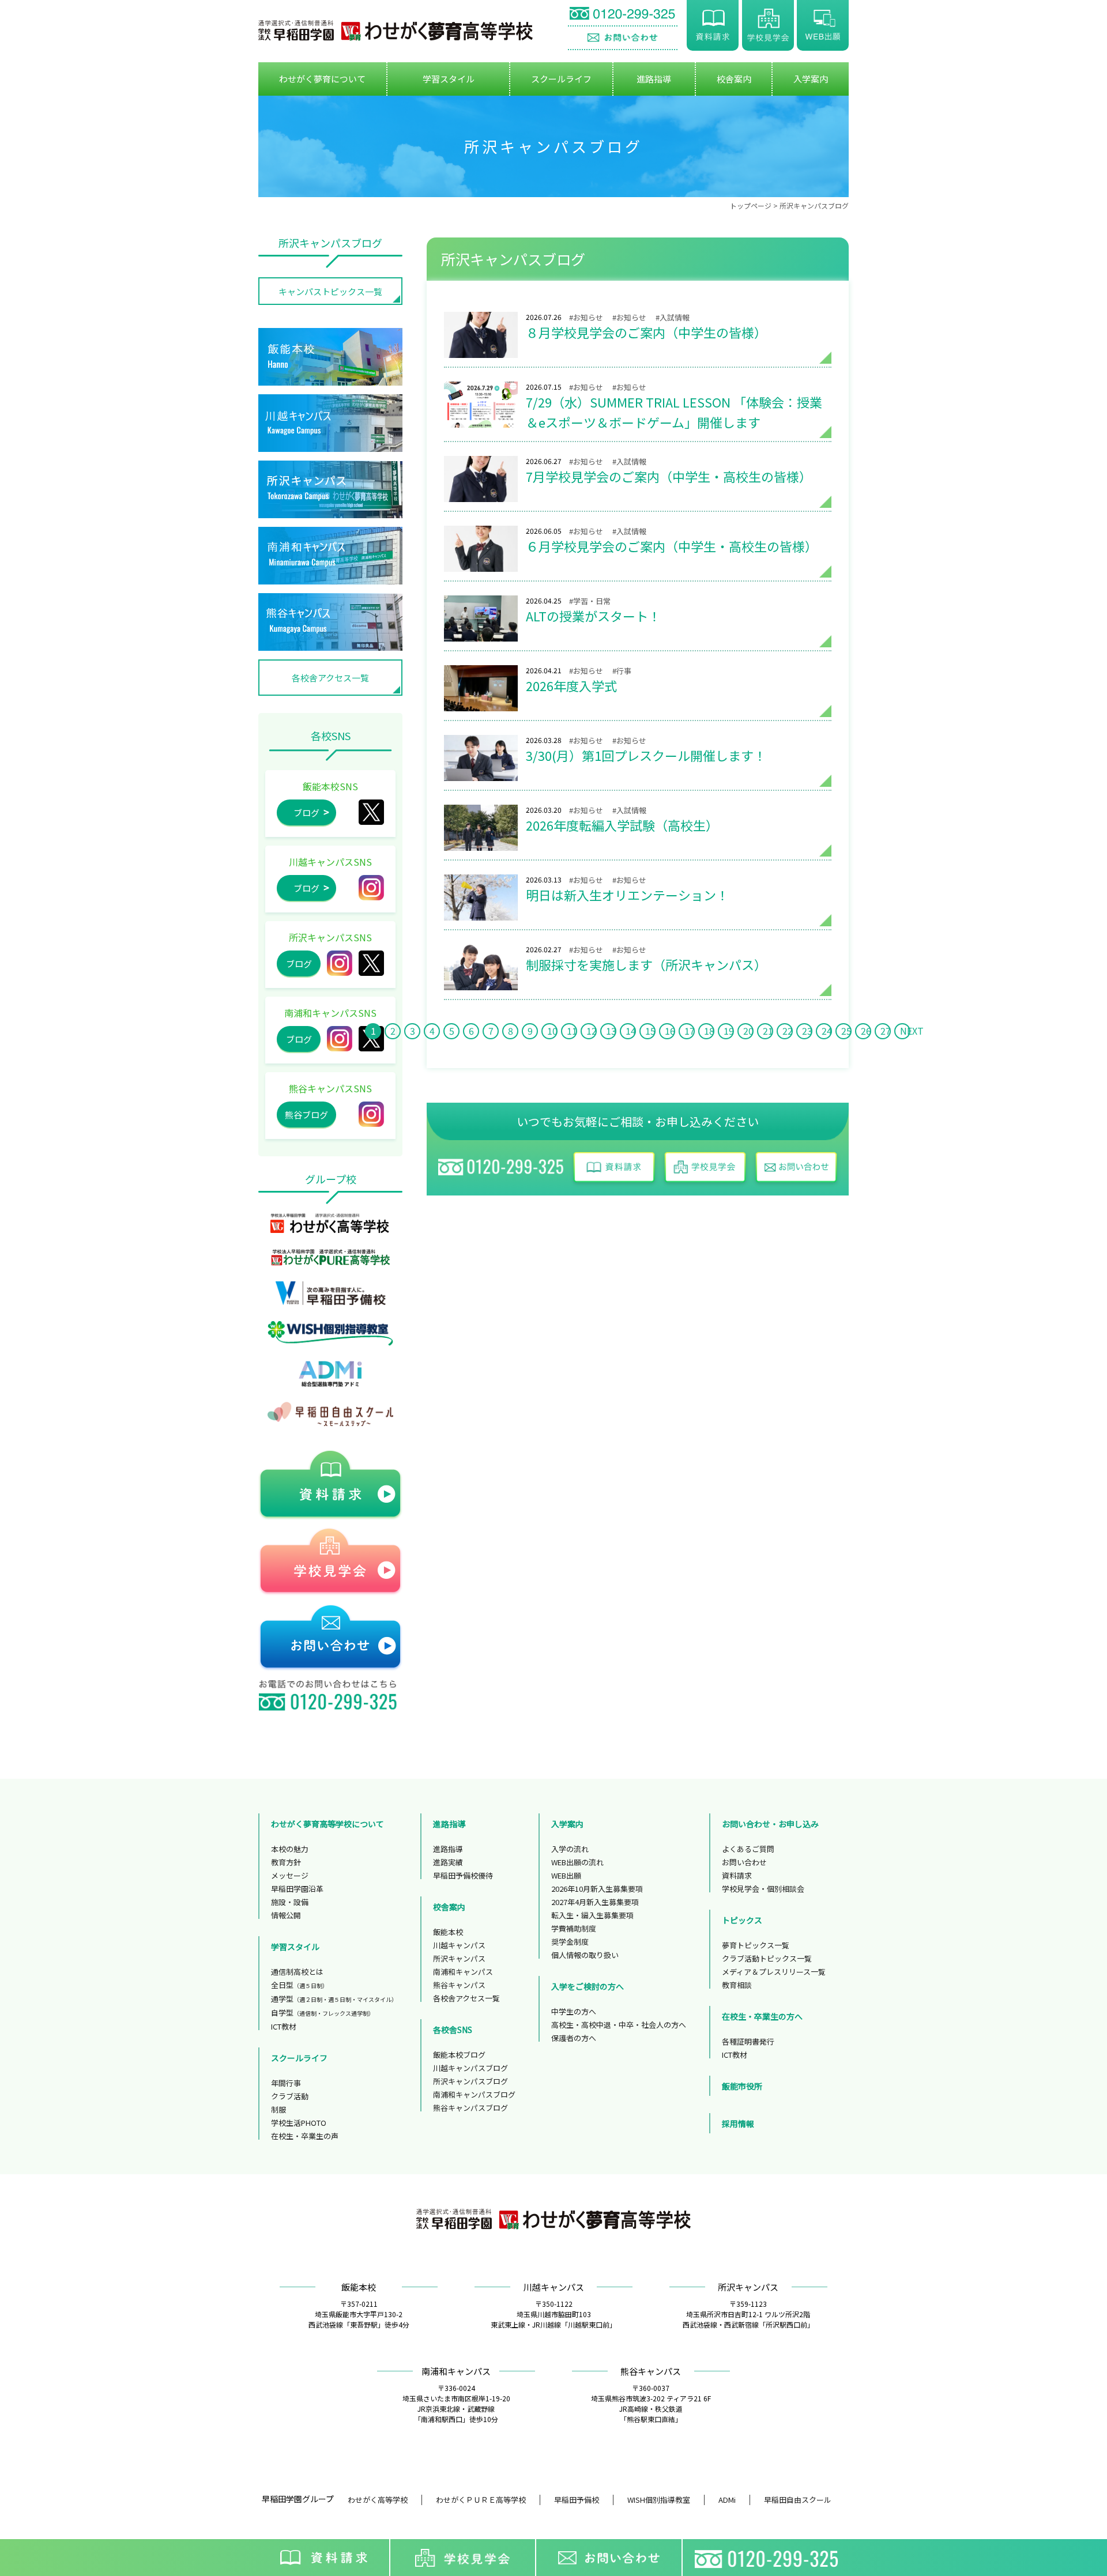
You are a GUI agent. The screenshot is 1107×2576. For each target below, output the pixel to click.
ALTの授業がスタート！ (481, 618)
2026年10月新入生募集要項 (597, 1889)
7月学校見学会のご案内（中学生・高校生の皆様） (481, 479)
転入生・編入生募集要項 (592, 1915)
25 (846, 1031)
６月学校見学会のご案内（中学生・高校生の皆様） (481, 549)
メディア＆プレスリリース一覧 (774, 1972)
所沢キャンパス (371, 963)
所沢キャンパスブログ (814, 205)
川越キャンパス (459, 1945)
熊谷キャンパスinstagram (371, 1114)
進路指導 (448, 1849)
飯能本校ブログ (459, 2055)
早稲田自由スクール (798, 2500)
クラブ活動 (290, 2096)
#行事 (622, 671)
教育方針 (286, 1862)
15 (650, 1031)
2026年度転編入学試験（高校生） (481, 828)
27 (886, 1031)
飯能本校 (448, 1932)
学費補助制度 (574, 1928)
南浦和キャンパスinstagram (340, 1039)
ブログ (306, 812)
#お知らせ (586, 317)
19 (729, 1031)
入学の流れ (570, 1849)
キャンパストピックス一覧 (330, 291)
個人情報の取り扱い (585, 1955)
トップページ (751, 205)
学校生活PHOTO (299, 2123)
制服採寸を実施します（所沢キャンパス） (481, 967)
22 (788, 1031)
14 (631, 1031)
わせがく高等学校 (378, 2500)
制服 (278, 2109)
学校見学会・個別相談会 (763, 1889)
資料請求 (713, 25)
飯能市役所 (742, 2086)
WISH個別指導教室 (659, 2500)
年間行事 (286, 2083)
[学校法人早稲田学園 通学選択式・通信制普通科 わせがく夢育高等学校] (396, 31)
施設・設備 (290, 1902)
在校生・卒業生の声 (305, 2136)
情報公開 (286, 1915)
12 (592, 1031)
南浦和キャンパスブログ (474, 2094)
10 (552, 1031)
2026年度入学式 (481, 688)
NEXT (905, 1031)
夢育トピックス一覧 (756, 1945)
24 (827, 1031)
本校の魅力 (290, 1849)
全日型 (300, 1985)
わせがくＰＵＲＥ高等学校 (481, 2500)
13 (611, 1031)
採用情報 (738, 2124)
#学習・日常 (590, 601)
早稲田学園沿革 (297, 1889)
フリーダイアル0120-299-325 (769, 2558)
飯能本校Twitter (371, 812)
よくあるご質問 (748, 1849)
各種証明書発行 (748, 2041)
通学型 (334, 1999)
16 (670, 1031)
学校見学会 (768, 25)
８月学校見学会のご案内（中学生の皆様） (481, 335)
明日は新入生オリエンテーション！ (481, 897)
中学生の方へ (574, 2011)
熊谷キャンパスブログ (470, 2108)
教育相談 (737, 1985)
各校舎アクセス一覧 (330, 678)
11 (572, 1031)
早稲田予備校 (577, 2500)
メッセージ (290, 1875)
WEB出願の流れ (577, 1862)
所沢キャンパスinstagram (340, 963)
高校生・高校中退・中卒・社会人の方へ (619, 2025)
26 (866, 1031)
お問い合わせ (623, 38)
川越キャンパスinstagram (371, 888)
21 (768, 1031)
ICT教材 (284, 2026)
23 (807, 1031)
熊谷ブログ (306, 1114)
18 (709, 1031)
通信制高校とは (297, 1972)
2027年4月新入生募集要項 (595, 1902)
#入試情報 (673, 317)
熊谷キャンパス (459, 1985)
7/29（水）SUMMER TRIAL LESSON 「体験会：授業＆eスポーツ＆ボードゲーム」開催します (481, 405)
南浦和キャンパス (463, 1972)
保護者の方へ (574, 2038)
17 (690, 1031)
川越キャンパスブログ (470, 2068)
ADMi (727, 2500)
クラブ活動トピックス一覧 (767, 1958)
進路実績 (448, 1862)
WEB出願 (823, 25)
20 (748, 1031)
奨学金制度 (570, 1942)
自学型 (323, 2013)
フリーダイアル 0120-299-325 (623, 15)
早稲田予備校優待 (463, 1875)
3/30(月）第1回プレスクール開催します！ (481, 758)
